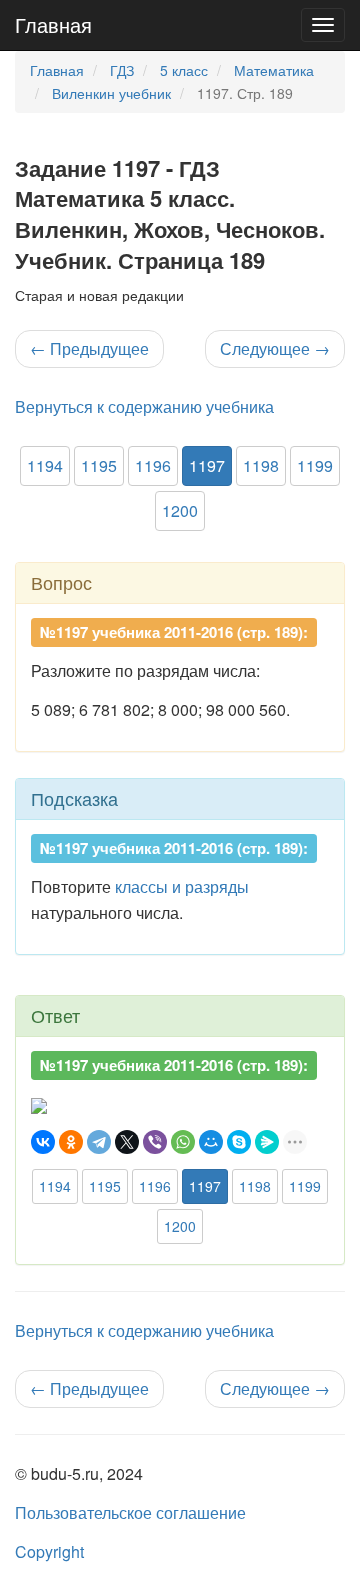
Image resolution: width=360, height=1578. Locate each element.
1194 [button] (45, 465)
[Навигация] (323, 25)
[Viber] (155, 1142)
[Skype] (239, 1142)
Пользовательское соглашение (130, 1512)
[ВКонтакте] (43, 1142)
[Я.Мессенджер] (267, 1142)
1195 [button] (99, 465)
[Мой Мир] (211, 1142)
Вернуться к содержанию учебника (144, 406)
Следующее (275, 348)
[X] (127, 1142)
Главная (53, 24)
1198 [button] (261, 465)
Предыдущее (89, 348)
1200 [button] (180, 510)
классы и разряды (182, 886)
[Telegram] (99, 1142)
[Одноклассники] (71, 1142)
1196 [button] (153, 465)
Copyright (49, 1551)
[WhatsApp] (183, 1142)
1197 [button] (207, 465)
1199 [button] (315, 465)
